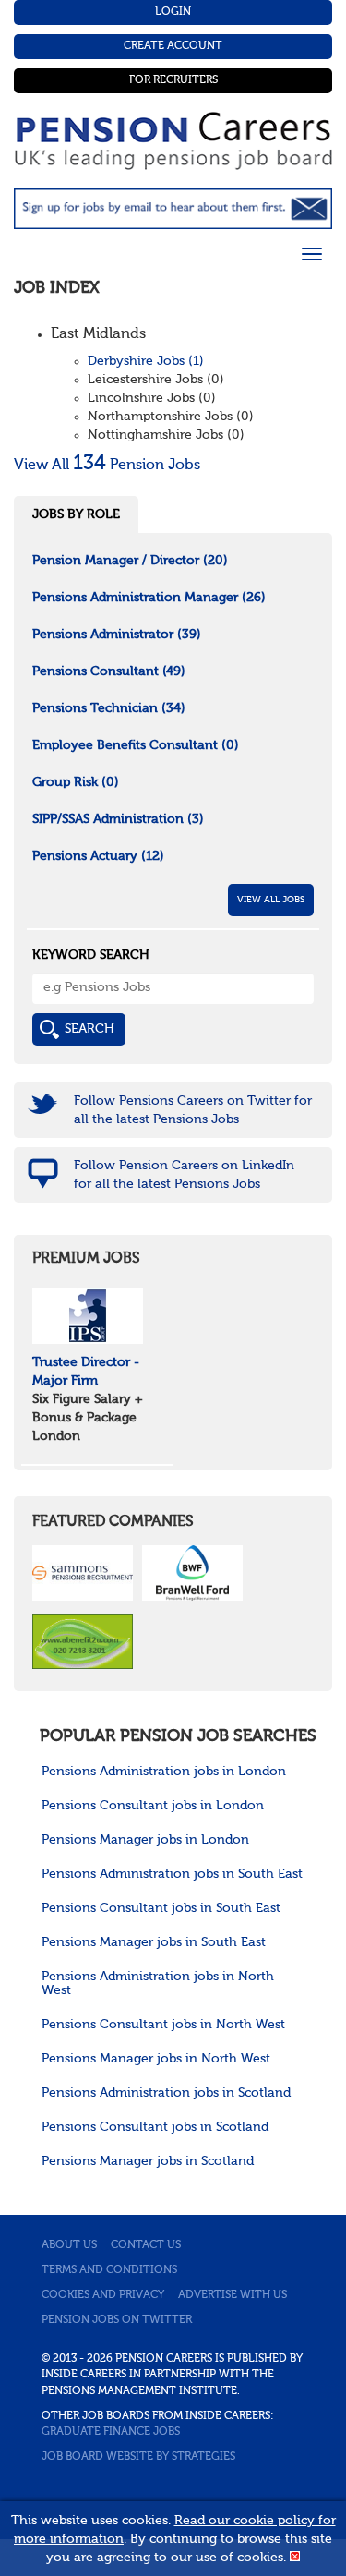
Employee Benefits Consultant (136, 745)
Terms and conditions (109, 2270)
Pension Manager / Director (130, 561)
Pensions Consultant (109, 671)
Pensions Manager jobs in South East (154, 1942)
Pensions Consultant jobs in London (153, 1806)
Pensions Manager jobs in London (145, 1840)
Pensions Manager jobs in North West (156, 2059)
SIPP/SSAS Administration (118, 819)
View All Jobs (271, 900)
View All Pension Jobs (107, 466)
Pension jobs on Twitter (117, 2320)
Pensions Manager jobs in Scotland (148, 2161)
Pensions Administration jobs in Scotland (166, 2093)
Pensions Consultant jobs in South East (161, 1908)
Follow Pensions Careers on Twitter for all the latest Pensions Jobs (193, 1110)
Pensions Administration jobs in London (164, 1772)
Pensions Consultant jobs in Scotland (155, 2127)
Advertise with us (233, 2295)
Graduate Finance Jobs (111, 2432)
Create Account (173, 46)
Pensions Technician (109, 708)
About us (69, 2245)
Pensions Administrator (117, 635)
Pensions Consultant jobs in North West (163, 2025)
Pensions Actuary (98, 856)
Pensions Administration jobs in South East (172, 1874)
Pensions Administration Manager (149, 598)
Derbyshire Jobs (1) (146, 361)
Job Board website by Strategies (138, 2457)
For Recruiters (173, 80)
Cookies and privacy (103, 2295)
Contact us (146, 2245)
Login (173, 12)
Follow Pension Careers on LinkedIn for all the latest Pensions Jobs (184, 1175)
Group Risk (76, 782)
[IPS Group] (88, 1316)
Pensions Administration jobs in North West (158, 1983)
